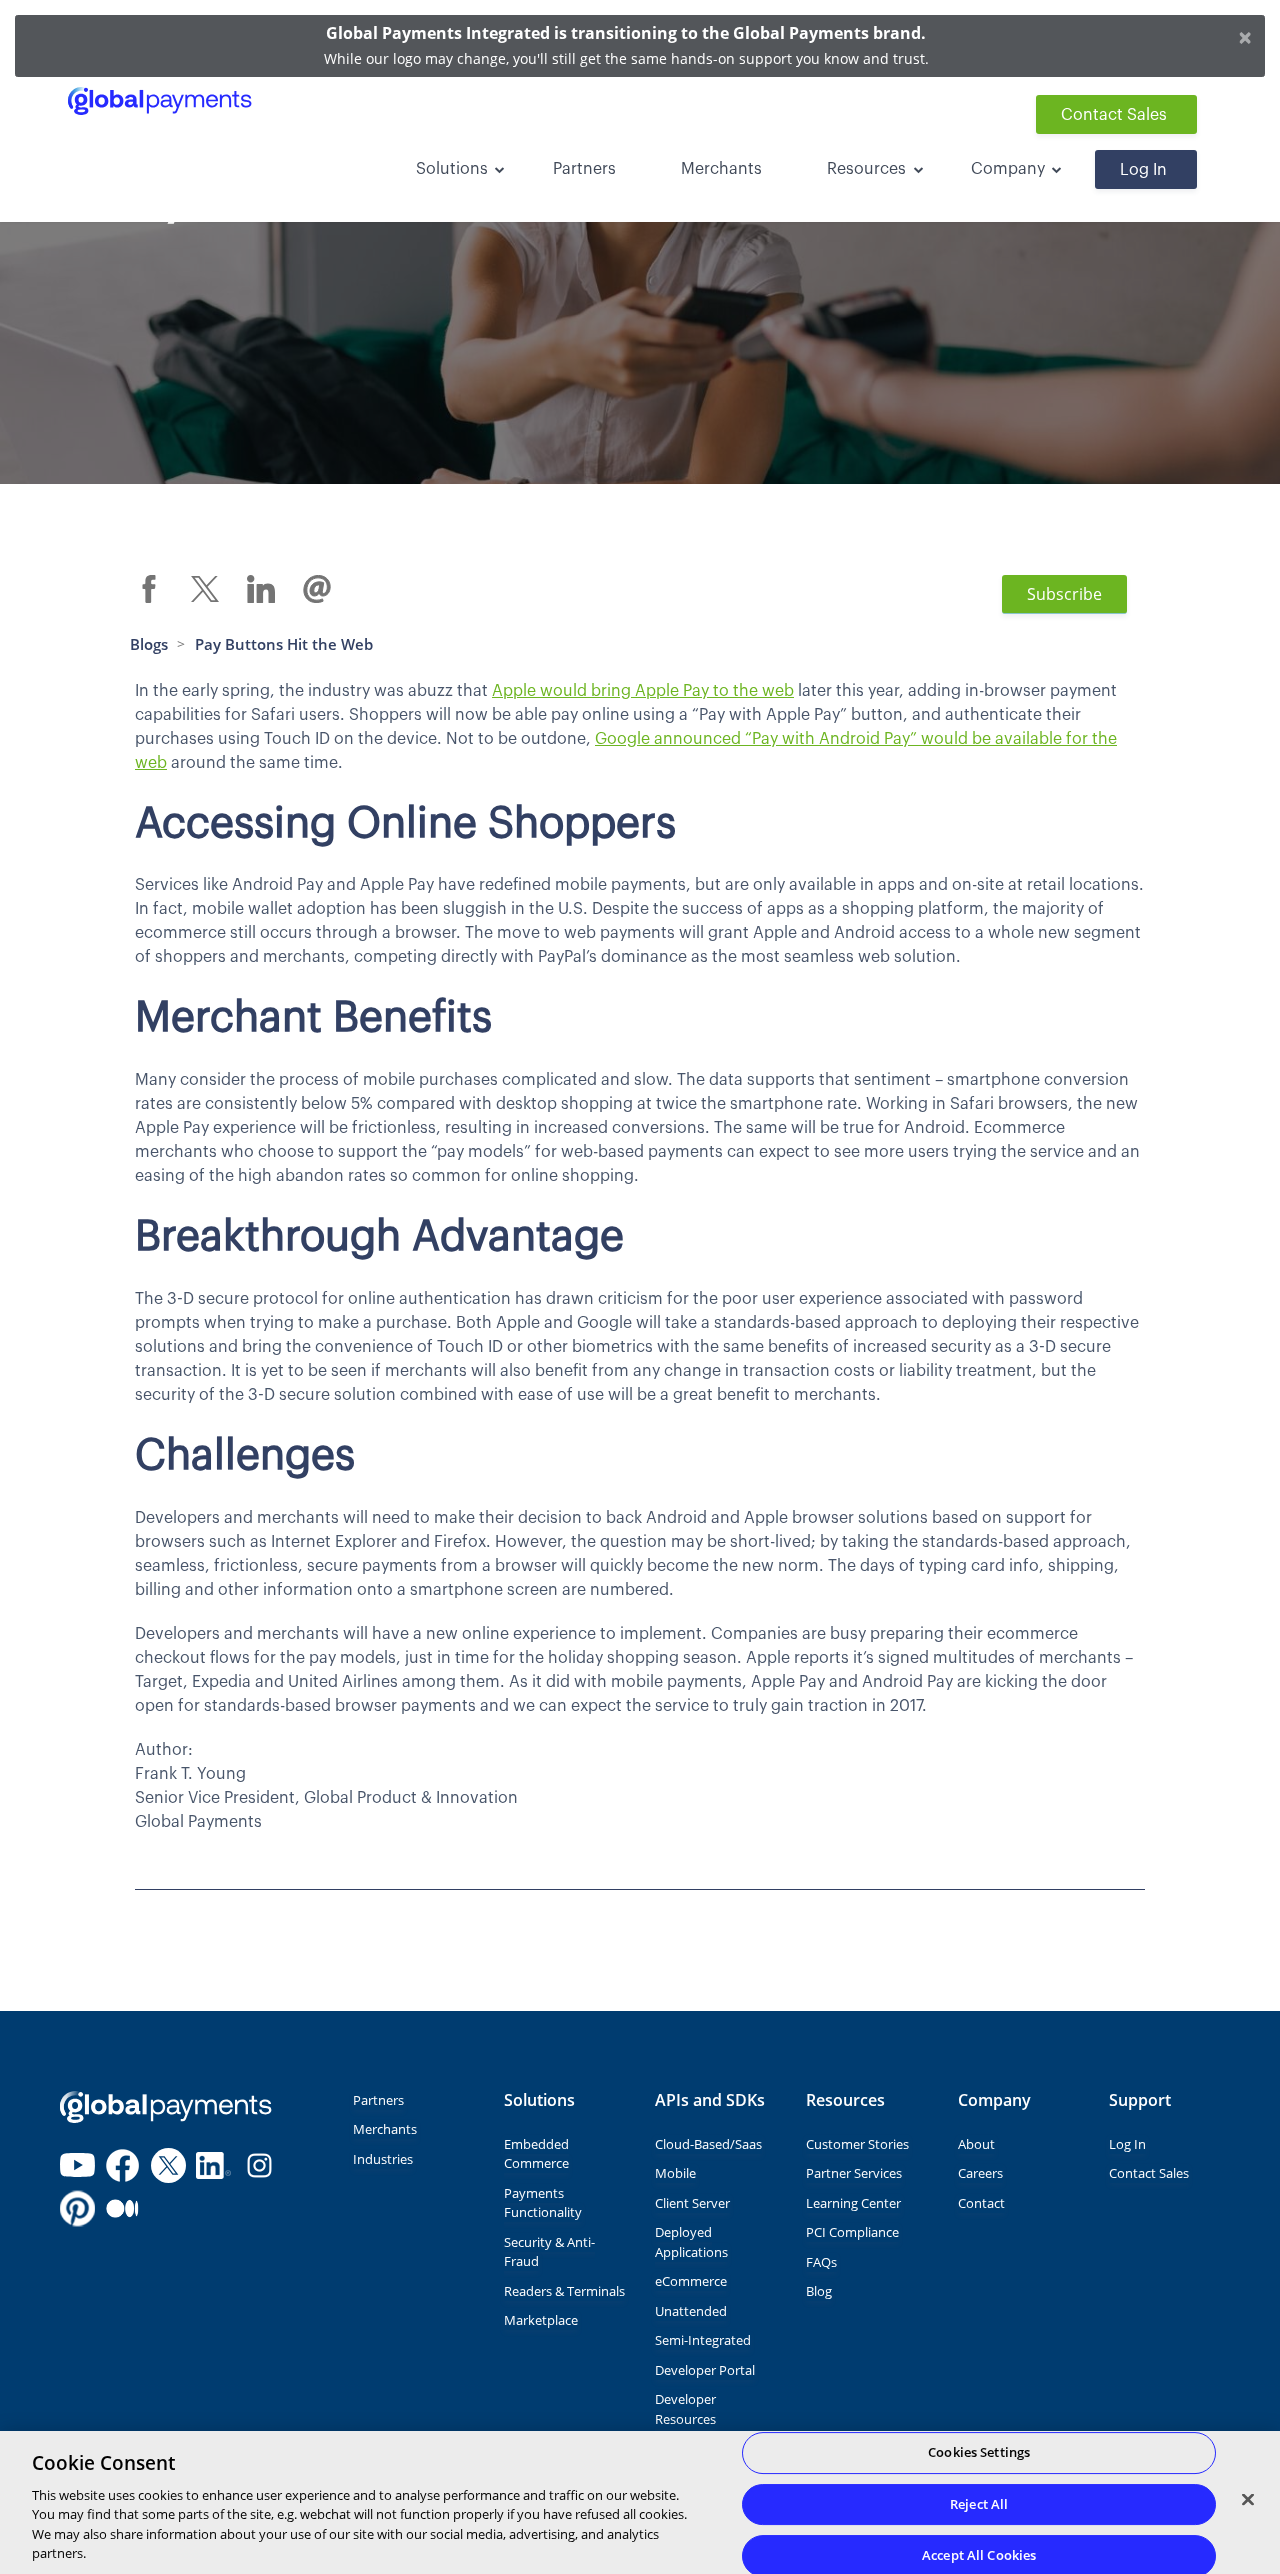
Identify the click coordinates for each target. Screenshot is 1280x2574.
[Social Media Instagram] (259, 2165)
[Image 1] (166, 2107)
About (976, 2144)
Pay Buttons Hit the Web (284, 644)
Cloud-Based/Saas (708, 2144)
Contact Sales (1114, 115)
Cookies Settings (979, 2453)
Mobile (675, 2173)
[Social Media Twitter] (168, 2165)
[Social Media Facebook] (122, 2165)
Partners (584, 169)
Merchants (721, 169)
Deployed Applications (691, 2242)
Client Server (692, 2203)
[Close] (1248, 2500)
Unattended (691, 2311)
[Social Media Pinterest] (77, 2209)
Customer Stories (857, 2144)
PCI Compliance (852, 2232)
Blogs (149, 644)
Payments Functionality (543, 2203)
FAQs (821, 2262)
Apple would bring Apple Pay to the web (643, 691)
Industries (383, 2159)
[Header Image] (159, 101)
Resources (866, 169)
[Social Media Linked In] (213, 2165)
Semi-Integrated (703, 2340)
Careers (980, 2173)
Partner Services (854, 2173)
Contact (981, 2203)
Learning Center (853, 2203)
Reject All (979, 2504)
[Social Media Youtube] (77, 2165)
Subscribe (1064, 594)
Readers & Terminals (564, 2291)
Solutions (452, 169)
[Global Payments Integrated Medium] (122, 2209)
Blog (819, 2291)
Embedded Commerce (536, 2154)
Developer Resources (685, 2409)
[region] (640, 2502)
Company (1008, 169)
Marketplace (541, 2320)
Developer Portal (705, 2370)
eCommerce (691, 2281)
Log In (1143, 170)
